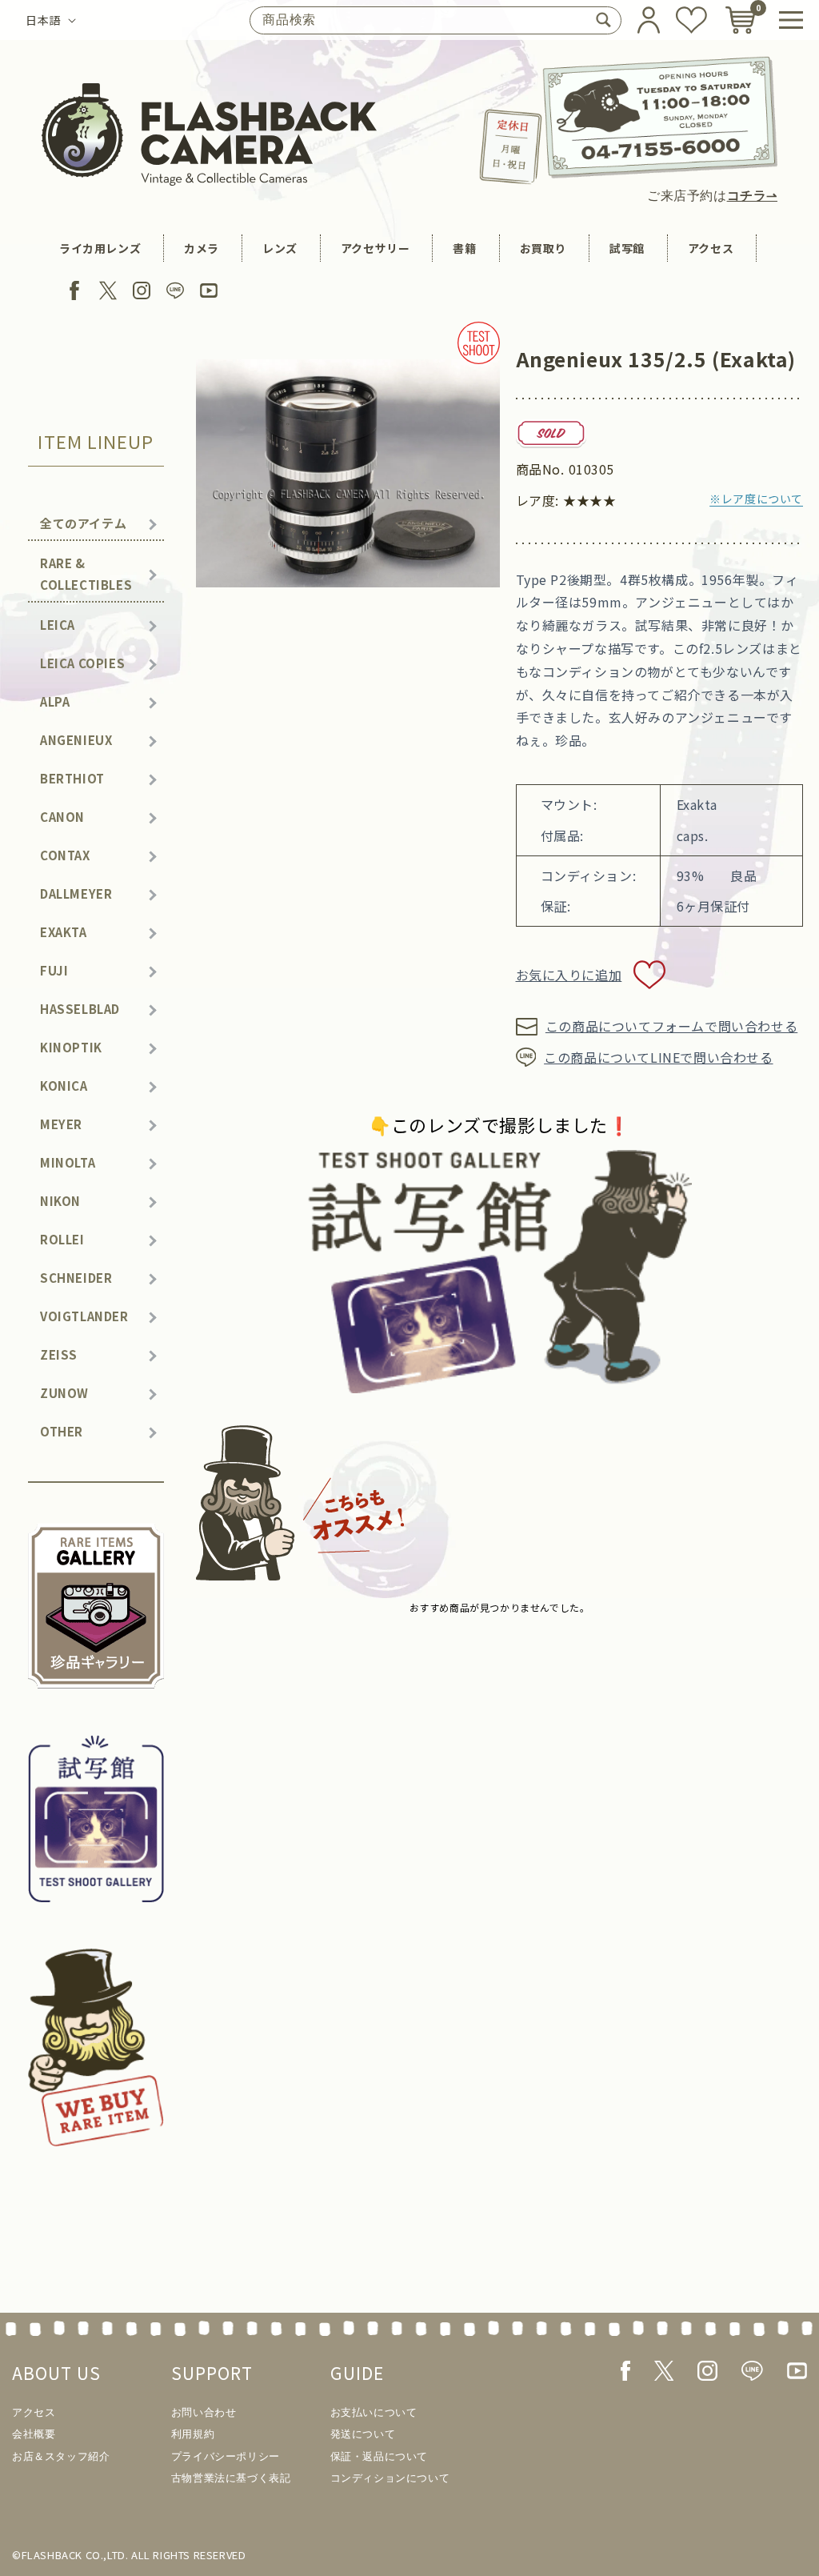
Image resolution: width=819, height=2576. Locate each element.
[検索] (603, 20)
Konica (64, 1086)
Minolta (68, 1162)
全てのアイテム (83, 523)
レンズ (280, 248)
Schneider (76, 1278)
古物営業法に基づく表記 (231, 2478)
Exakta (64, 932)
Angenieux (76, 740)
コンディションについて (390, 2478)
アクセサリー (376, 248)
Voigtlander (84, 1316)
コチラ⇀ (752, 196)
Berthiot (72, 778)
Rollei (62, 1239)
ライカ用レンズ (100, 248)
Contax (65, 855)
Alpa (55, 701)
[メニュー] (791, 20)
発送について (363, 2434)
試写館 (627, 248)
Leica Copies (82, 663)
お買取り (543, 248)
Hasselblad (80, 1009)
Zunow (64, 1393)
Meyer (61, 1124)
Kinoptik (71, 1047)
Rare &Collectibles (86, 574)
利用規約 (193, 2434)
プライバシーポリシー (226, 2456)
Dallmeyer (76, 893)
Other (62, 1431)
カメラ (202, 248)
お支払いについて (374, 2412)
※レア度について (756, 499)
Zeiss (59, 1354)
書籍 (464, 248)
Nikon (60, 1201)
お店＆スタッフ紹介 (61, 2456)
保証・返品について (379, 2456)
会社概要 (34, 2434)
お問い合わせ (204, 2412)
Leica (58, 625)
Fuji (54, 970)
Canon (62, 817)
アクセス (711, 248)
